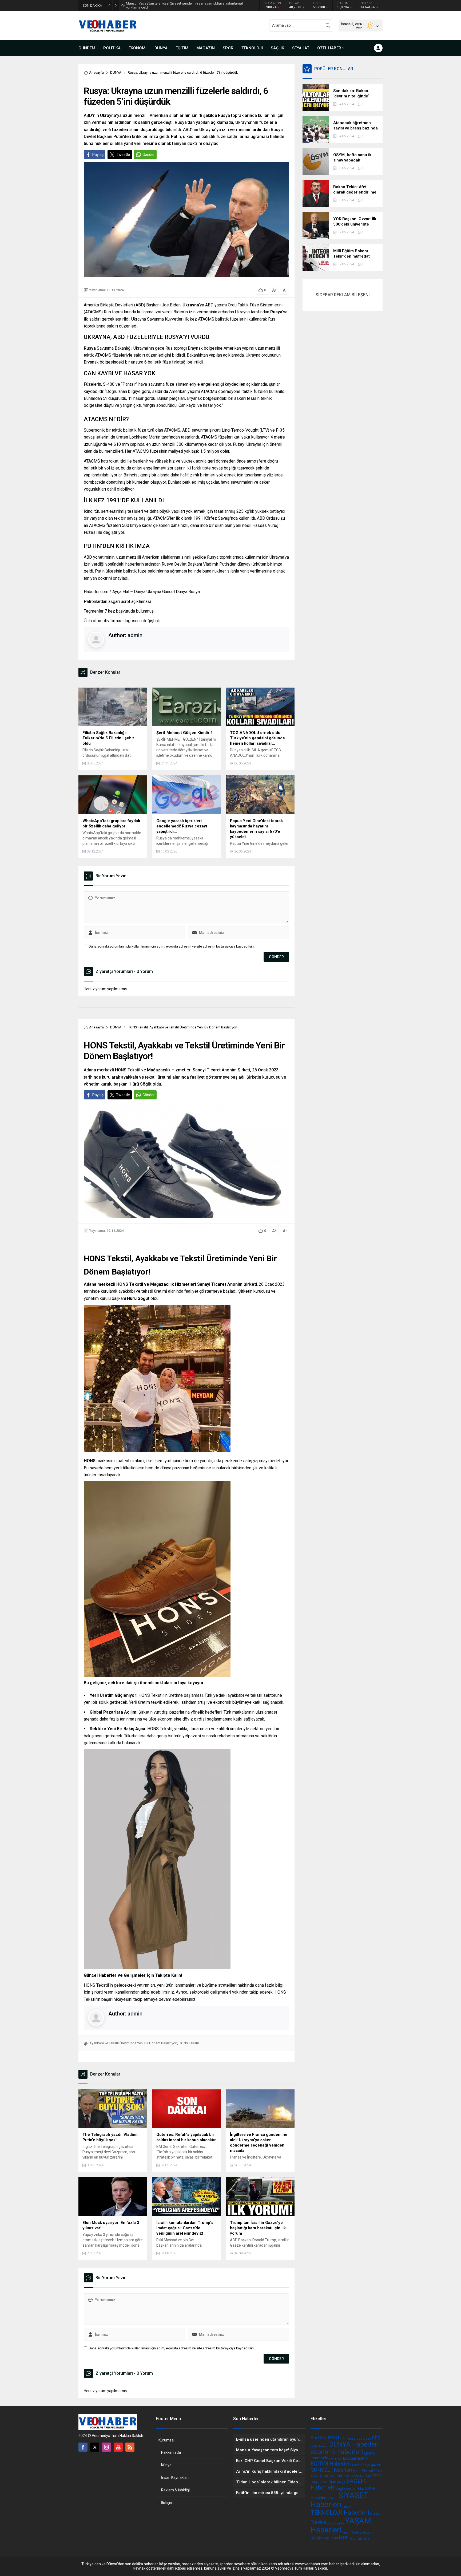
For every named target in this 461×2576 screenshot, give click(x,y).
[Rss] (130, 2447)
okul (361, 2476)
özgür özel (321, 2538)
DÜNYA (116, 72)
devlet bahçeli (319, 2446)
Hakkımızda (171, 2452)
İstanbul (356, 2539)
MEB (339, 2476)
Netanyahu (351, 2476)
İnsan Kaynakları (175, 2478)
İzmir (366, 2539)
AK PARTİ (331, 2437)
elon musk (336, 2459)
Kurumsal (166, 2440)
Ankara (348, 2438)
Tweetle (123, 155)
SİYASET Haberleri (339, 2500)
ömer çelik (366, 2533)
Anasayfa (96, 72)
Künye (166, 2465)
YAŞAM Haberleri (341, 2525)
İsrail (344, 2537)
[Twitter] (95, 2447)
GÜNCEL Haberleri (331, 2470)
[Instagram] (106, 2447)
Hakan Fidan (319, 2476)
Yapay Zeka (335, 2523)
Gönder (149, 155)
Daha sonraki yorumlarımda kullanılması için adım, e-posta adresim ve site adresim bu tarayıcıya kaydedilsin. (172, 946)
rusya (341, 2482)
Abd (315, 2438)
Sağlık (340, 2488)
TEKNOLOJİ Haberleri (340, 2513)
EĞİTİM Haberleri (331, 2464)
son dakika (355, 2489)
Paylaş (98, 155)
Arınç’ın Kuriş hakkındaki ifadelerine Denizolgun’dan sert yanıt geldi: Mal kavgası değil (180, 5)
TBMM (347, 2507)
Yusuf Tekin (351, 2532)
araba (358, 2438)
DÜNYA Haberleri (354, 2444)
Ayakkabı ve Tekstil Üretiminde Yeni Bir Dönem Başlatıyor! (133, 2043)
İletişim (167, 2503)
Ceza (367, 2439)
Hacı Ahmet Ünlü (367, 2471)
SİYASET (332, 2498)
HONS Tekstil (189, 2043)
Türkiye (318, 2522)
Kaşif (332, 2476)
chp (376, 2437)
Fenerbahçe (361, 2465)
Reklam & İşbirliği (175, 2490)
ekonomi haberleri (337, 2452)
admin (135, 635)
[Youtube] (118, 2447)
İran (335, 2538)
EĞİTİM (363, 2459)
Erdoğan (350, 2458)
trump (375, 2514)
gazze (376, 2465)
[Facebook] (83, 2447)
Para (368, 2476)
